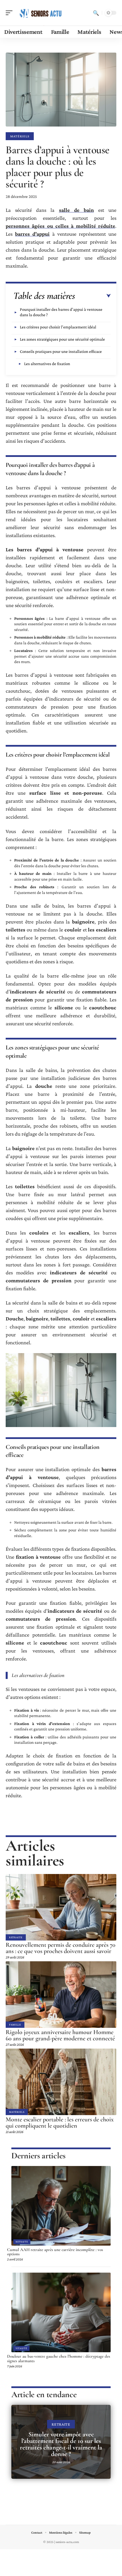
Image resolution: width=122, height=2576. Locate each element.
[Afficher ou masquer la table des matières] (93, 296)
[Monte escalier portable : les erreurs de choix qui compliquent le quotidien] (61, 2082)
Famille (15, 2025)
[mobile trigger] (10, 13)
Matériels (20, 136)
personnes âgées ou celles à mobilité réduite (60, 226)
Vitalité (21, 2348)
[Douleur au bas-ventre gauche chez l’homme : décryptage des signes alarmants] (61, 2312)
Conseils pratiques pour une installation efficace (61, 351)
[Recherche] (96, 13)
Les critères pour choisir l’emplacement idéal (58, 327)
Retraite (16, 1937)
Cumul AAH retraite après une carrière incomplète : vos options (55, 2252)
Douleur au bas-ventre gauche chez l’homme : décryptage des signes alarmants (59, 2358)
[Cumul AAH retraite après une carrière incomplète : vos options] (61, 2206)
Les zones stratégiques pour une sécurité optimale (62, 339)
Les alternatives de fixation (47, 364)
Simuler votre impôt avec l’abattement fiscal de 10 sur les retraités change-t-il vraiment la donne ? (61, 2444)
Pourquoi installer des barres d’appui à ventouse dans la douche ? (61, 312)
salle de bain (76, 210)
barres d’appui (32, 234)
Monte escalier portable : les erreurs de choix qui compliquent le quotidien (60, 2122)
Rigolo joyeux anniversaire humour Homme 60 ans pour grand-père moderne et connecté (60, 2035)
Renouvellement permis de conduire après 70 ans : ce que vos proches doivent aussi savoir (61, 1948)
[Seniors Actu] (41, 13)
